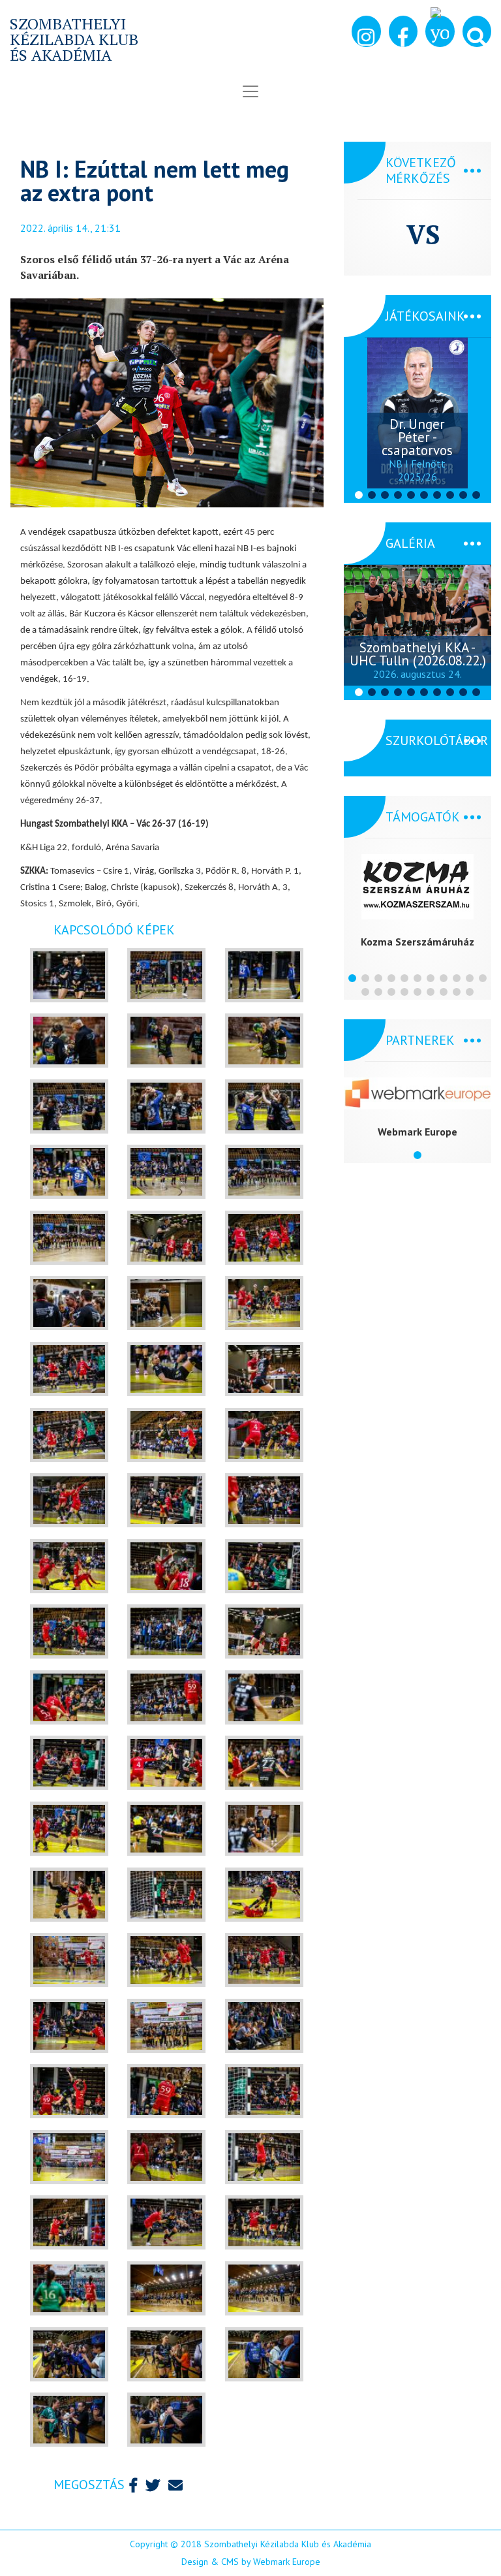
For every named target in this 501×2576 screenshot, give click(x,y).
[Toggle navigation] (250, 91)
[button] (477, 31)
